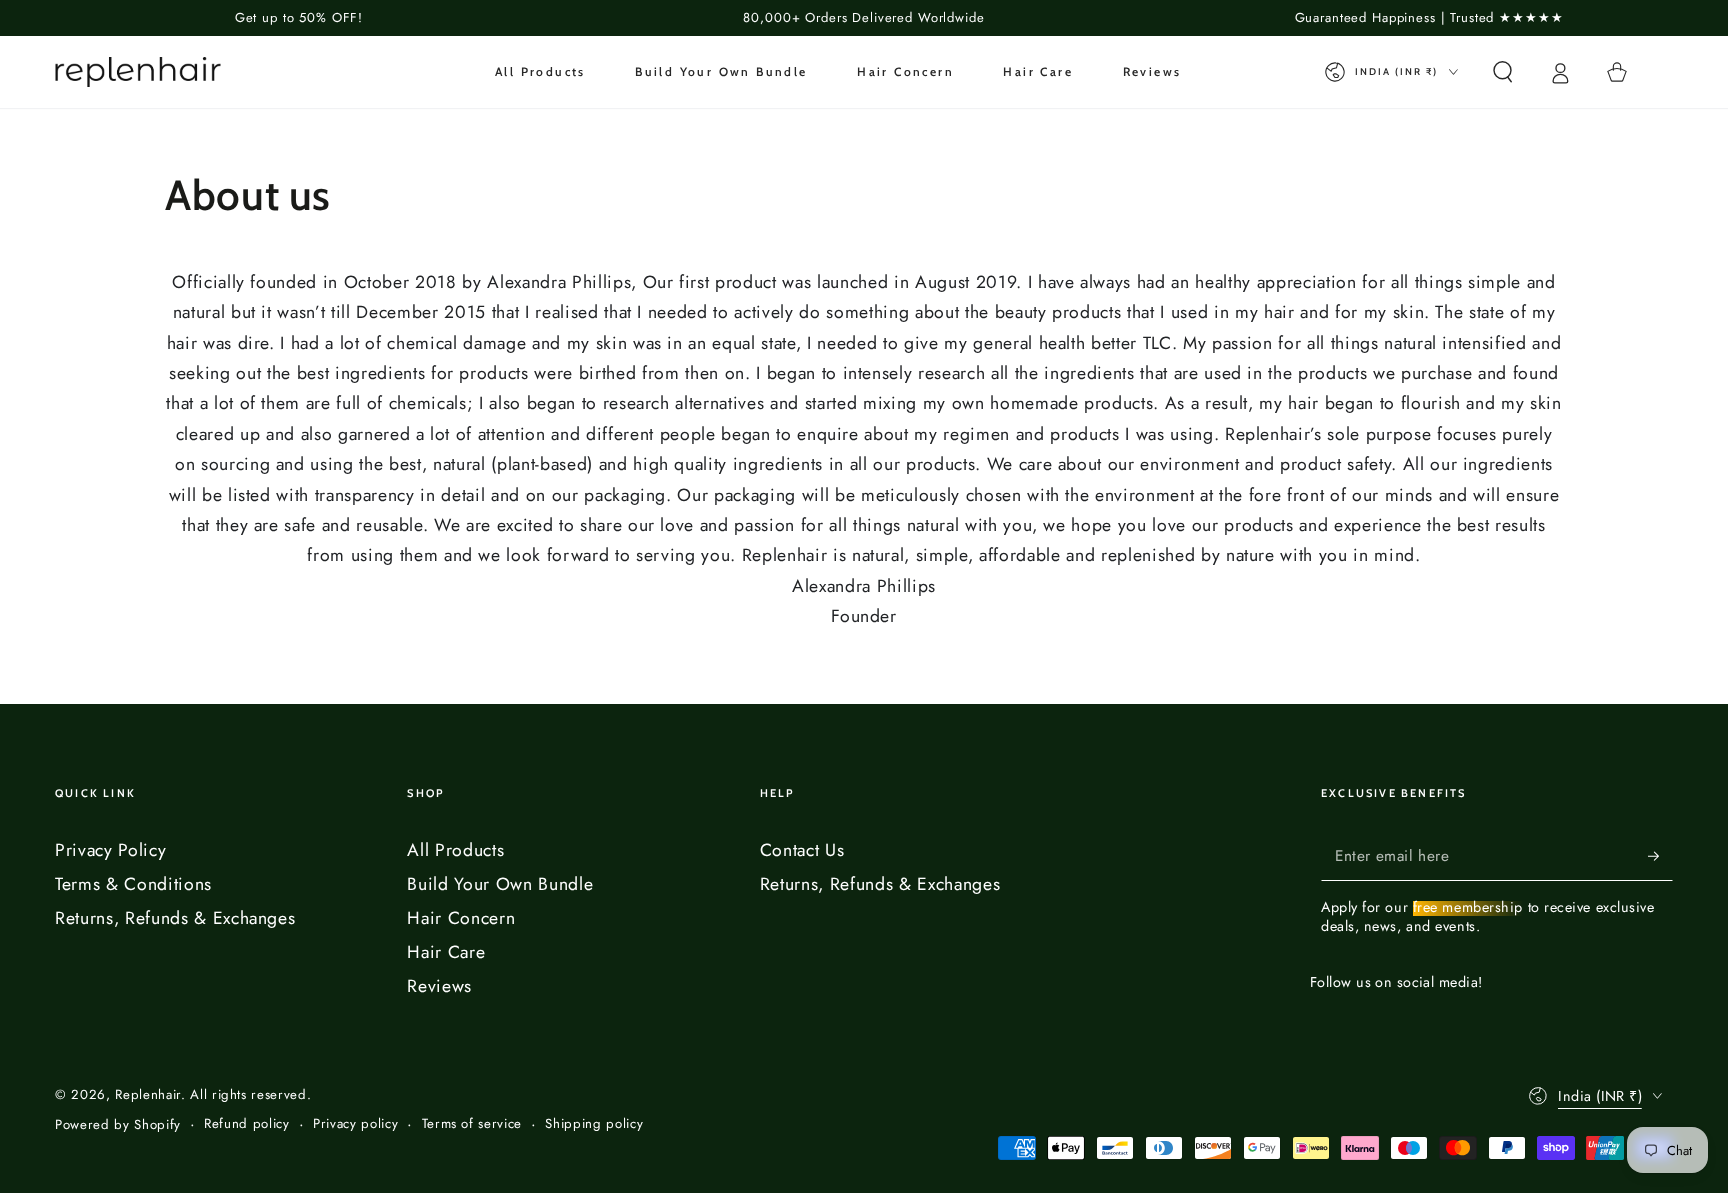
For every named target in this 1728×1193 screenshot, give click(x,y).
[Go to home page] (138, 72)
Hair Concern (461, 918)
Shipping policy (594, 1124)
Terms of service (472, 1124)
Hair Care (446, 952)
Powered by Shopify (118, 1125)
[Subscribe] (1660, 856)
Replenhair (148, 1094)
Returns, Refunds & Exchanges (175, 918)
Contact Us (802, 850)
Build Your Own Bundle (500, 884)
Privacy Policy (110, 850)
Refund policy (247, 1124)
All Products (455, 850)
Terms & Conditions (133, 884)
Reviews (439, 986)
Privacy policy (355, 1124)
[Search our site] (1502, 72)
